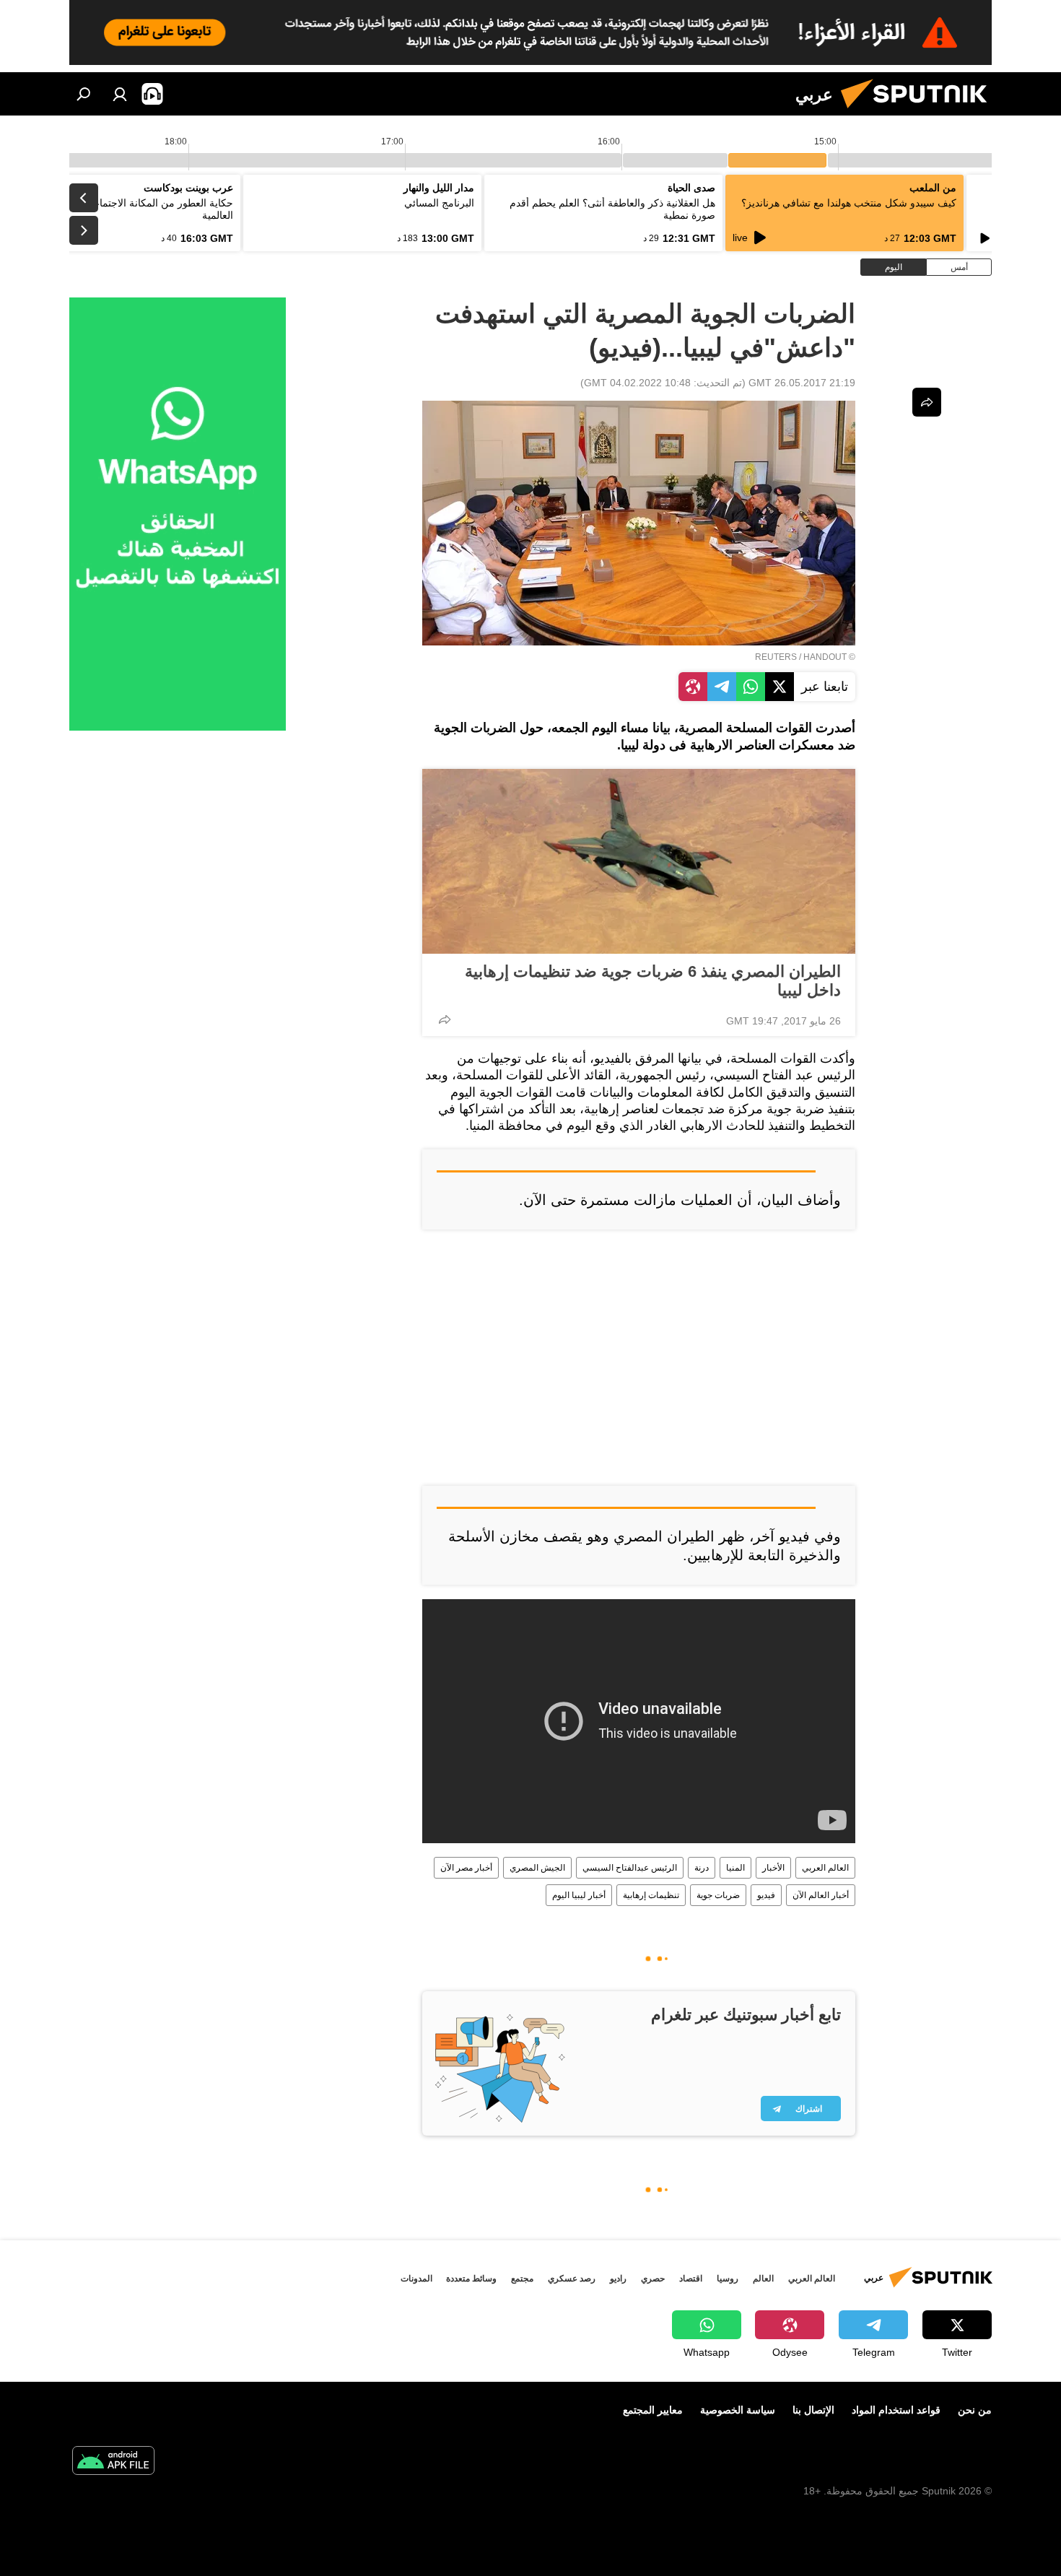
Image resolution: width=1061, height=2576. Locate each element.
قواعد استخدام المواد (896, 2410)
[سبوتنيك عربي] (920, 112)
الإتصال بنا (813, 2410)
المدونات (416, 2279)
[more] (445, 1019)
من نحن (975, 2410)
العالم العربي (825, 1868)
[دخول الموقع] (120, 94)
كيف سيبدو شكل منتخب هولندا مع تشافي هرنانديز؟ (849, 203)
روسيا (728, 2279)
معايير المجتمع (653, 2410)
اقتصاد (691, 2279)
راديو (618, 2279)
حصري (653, 2279)
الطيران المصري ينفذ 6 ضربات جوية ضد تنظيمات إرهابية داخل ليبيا (653, 981)
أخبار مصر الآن (466, 1868)
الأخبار (773, 1868)
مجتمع (522, 2279)
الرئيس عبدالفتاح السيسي (630, 1868)
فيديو (766, 1895)
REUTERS (776, 657)
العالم (763, 2279)
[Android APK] (113, 2462)
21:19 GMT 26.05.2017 (802, 383)
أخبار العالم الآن (821, 1895)
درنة (702, 1868)
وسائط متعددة (471, 2279)
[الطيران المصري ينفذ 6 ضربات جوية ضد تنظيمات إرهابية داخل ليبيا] (639, 861)
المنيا (735, 1868)
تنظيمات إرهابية (651, 1895)
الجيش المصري (537, 1868)
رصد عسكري (572, 2279)
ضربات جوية (718, 1895)
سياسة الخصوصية (738, 2410)
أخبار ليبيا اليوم (579, 1895)
